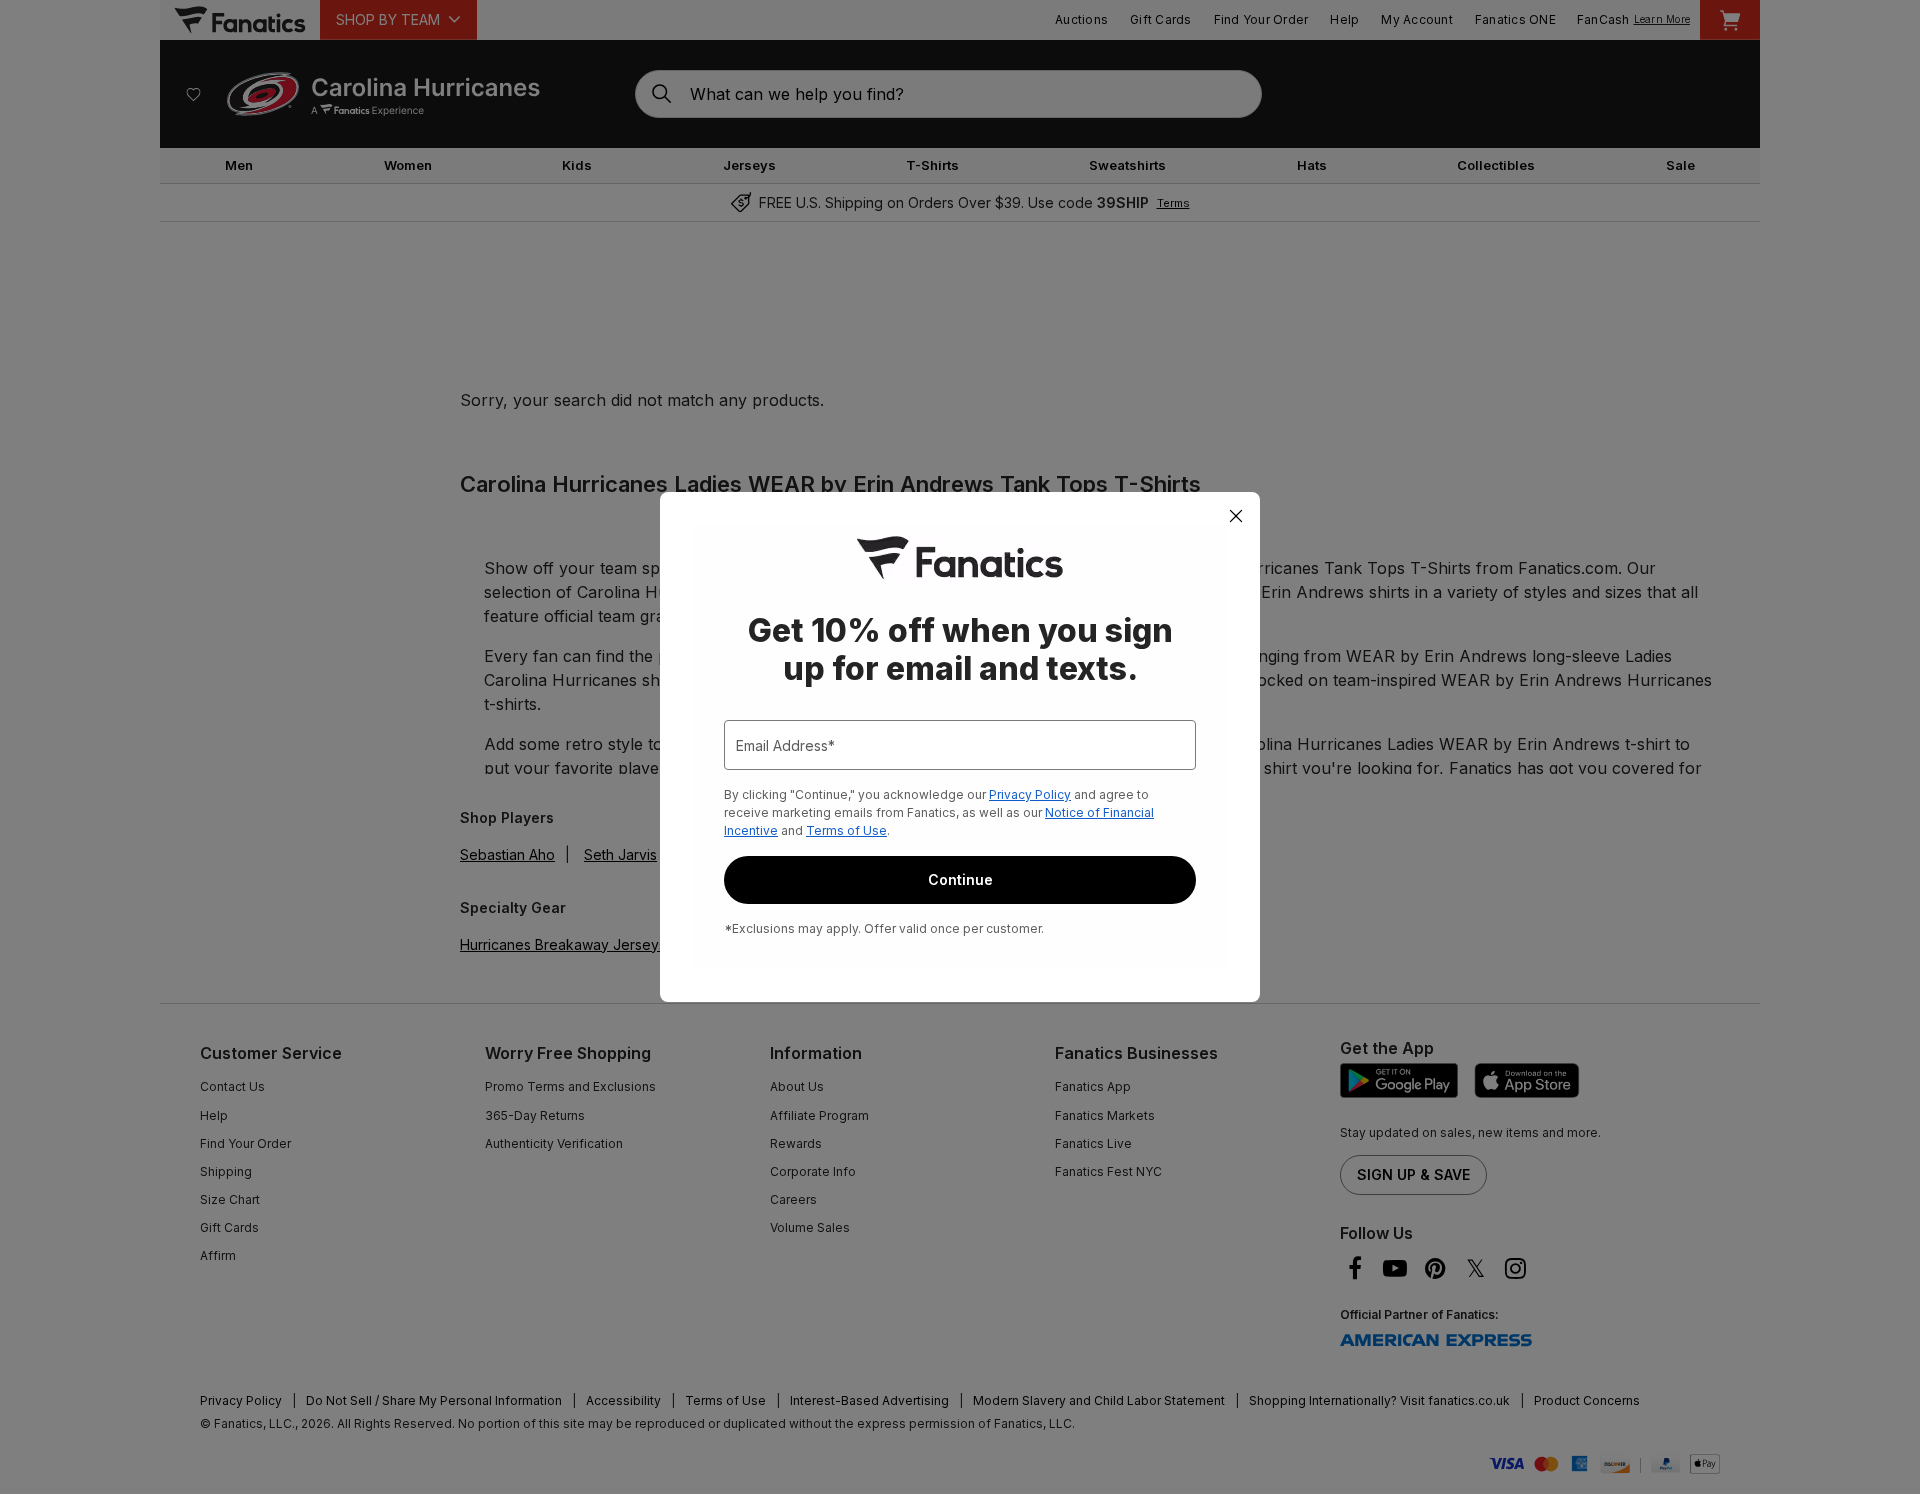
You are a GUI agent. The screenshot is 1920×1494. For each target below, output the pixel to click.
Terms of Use (846, 830)
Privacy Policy (1030, 794)
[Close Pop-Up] (1236, 516)
